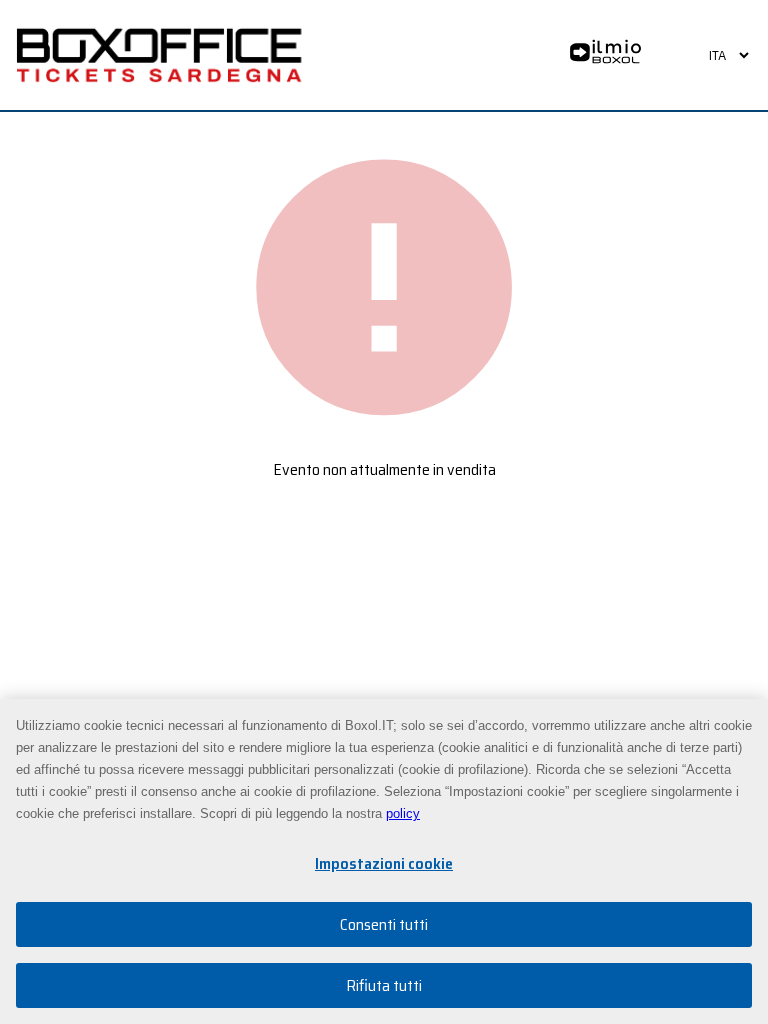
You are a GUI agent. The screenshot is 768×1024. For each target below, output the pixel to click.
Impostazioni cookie (384, 863)
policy (403, 813)
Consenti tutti (384, 924)
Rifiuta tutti (384, 985)
